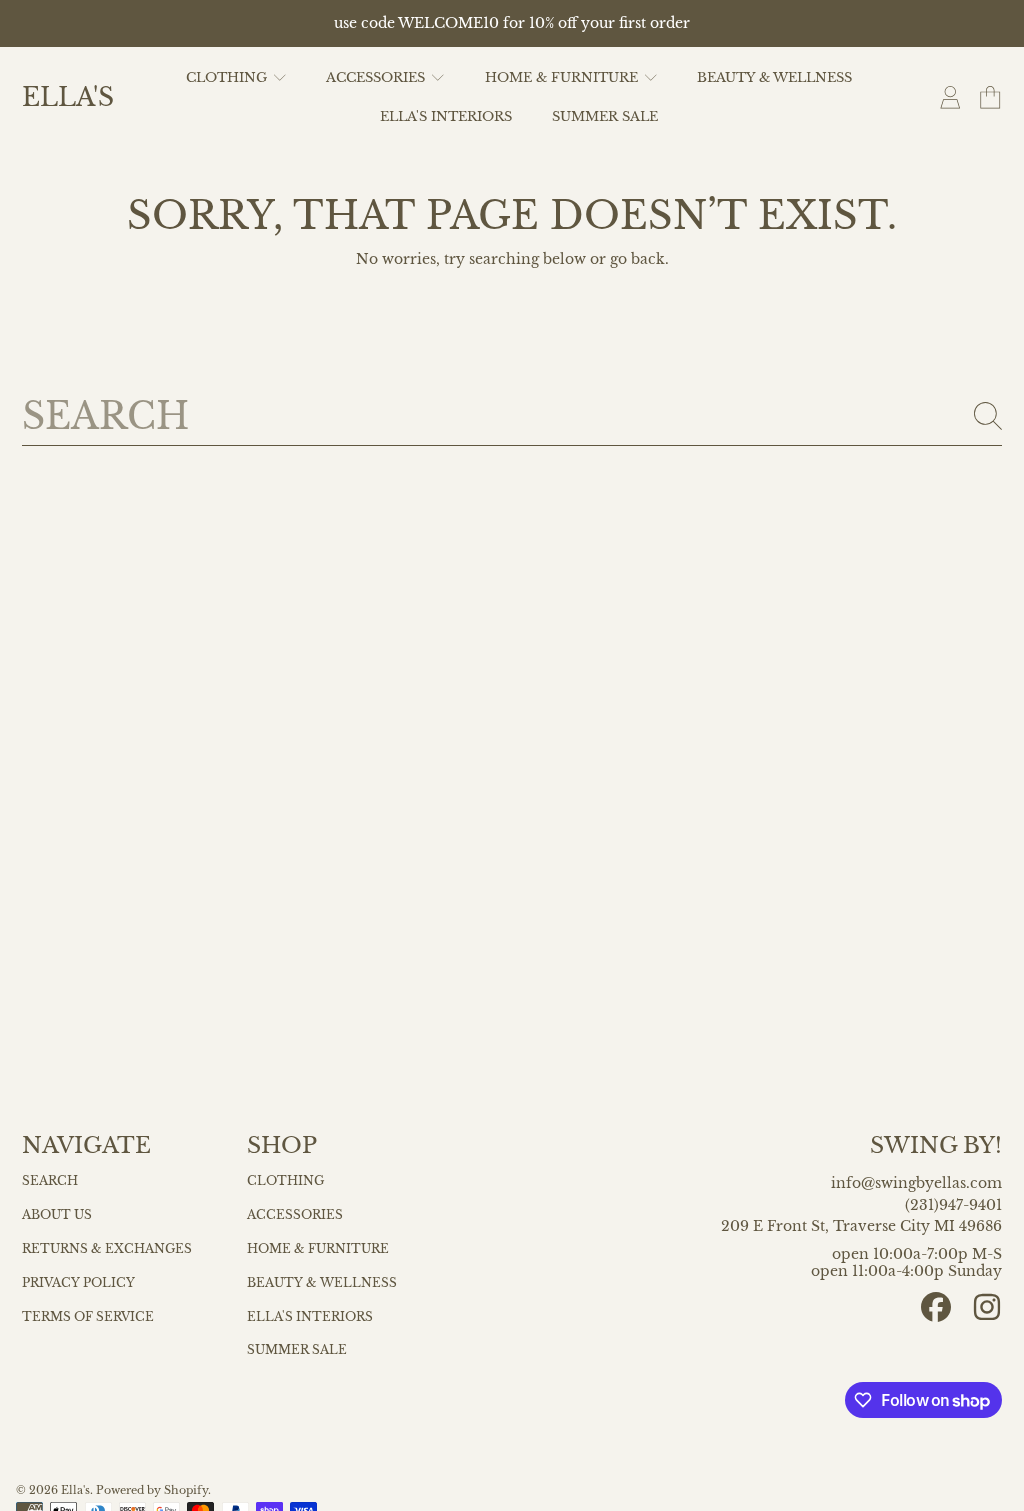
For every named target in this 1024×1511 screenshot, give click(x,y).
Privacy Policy (78, 1283)
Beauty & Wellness (322, 1283)
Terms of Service (88, 1317)
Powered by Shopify (152, 1490)
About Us (57, 1215)
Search (50, 1181)
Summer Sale (297, 1350)
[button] (990, 98)
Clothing (285, 1181)
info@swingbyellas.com (916, 1183)
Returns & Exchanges (107, 1249)
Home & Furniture (318, 1249)
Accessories (295, 1215)
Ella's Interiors (310, 1317)
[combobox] (512, 416)
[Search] (988, 416)
